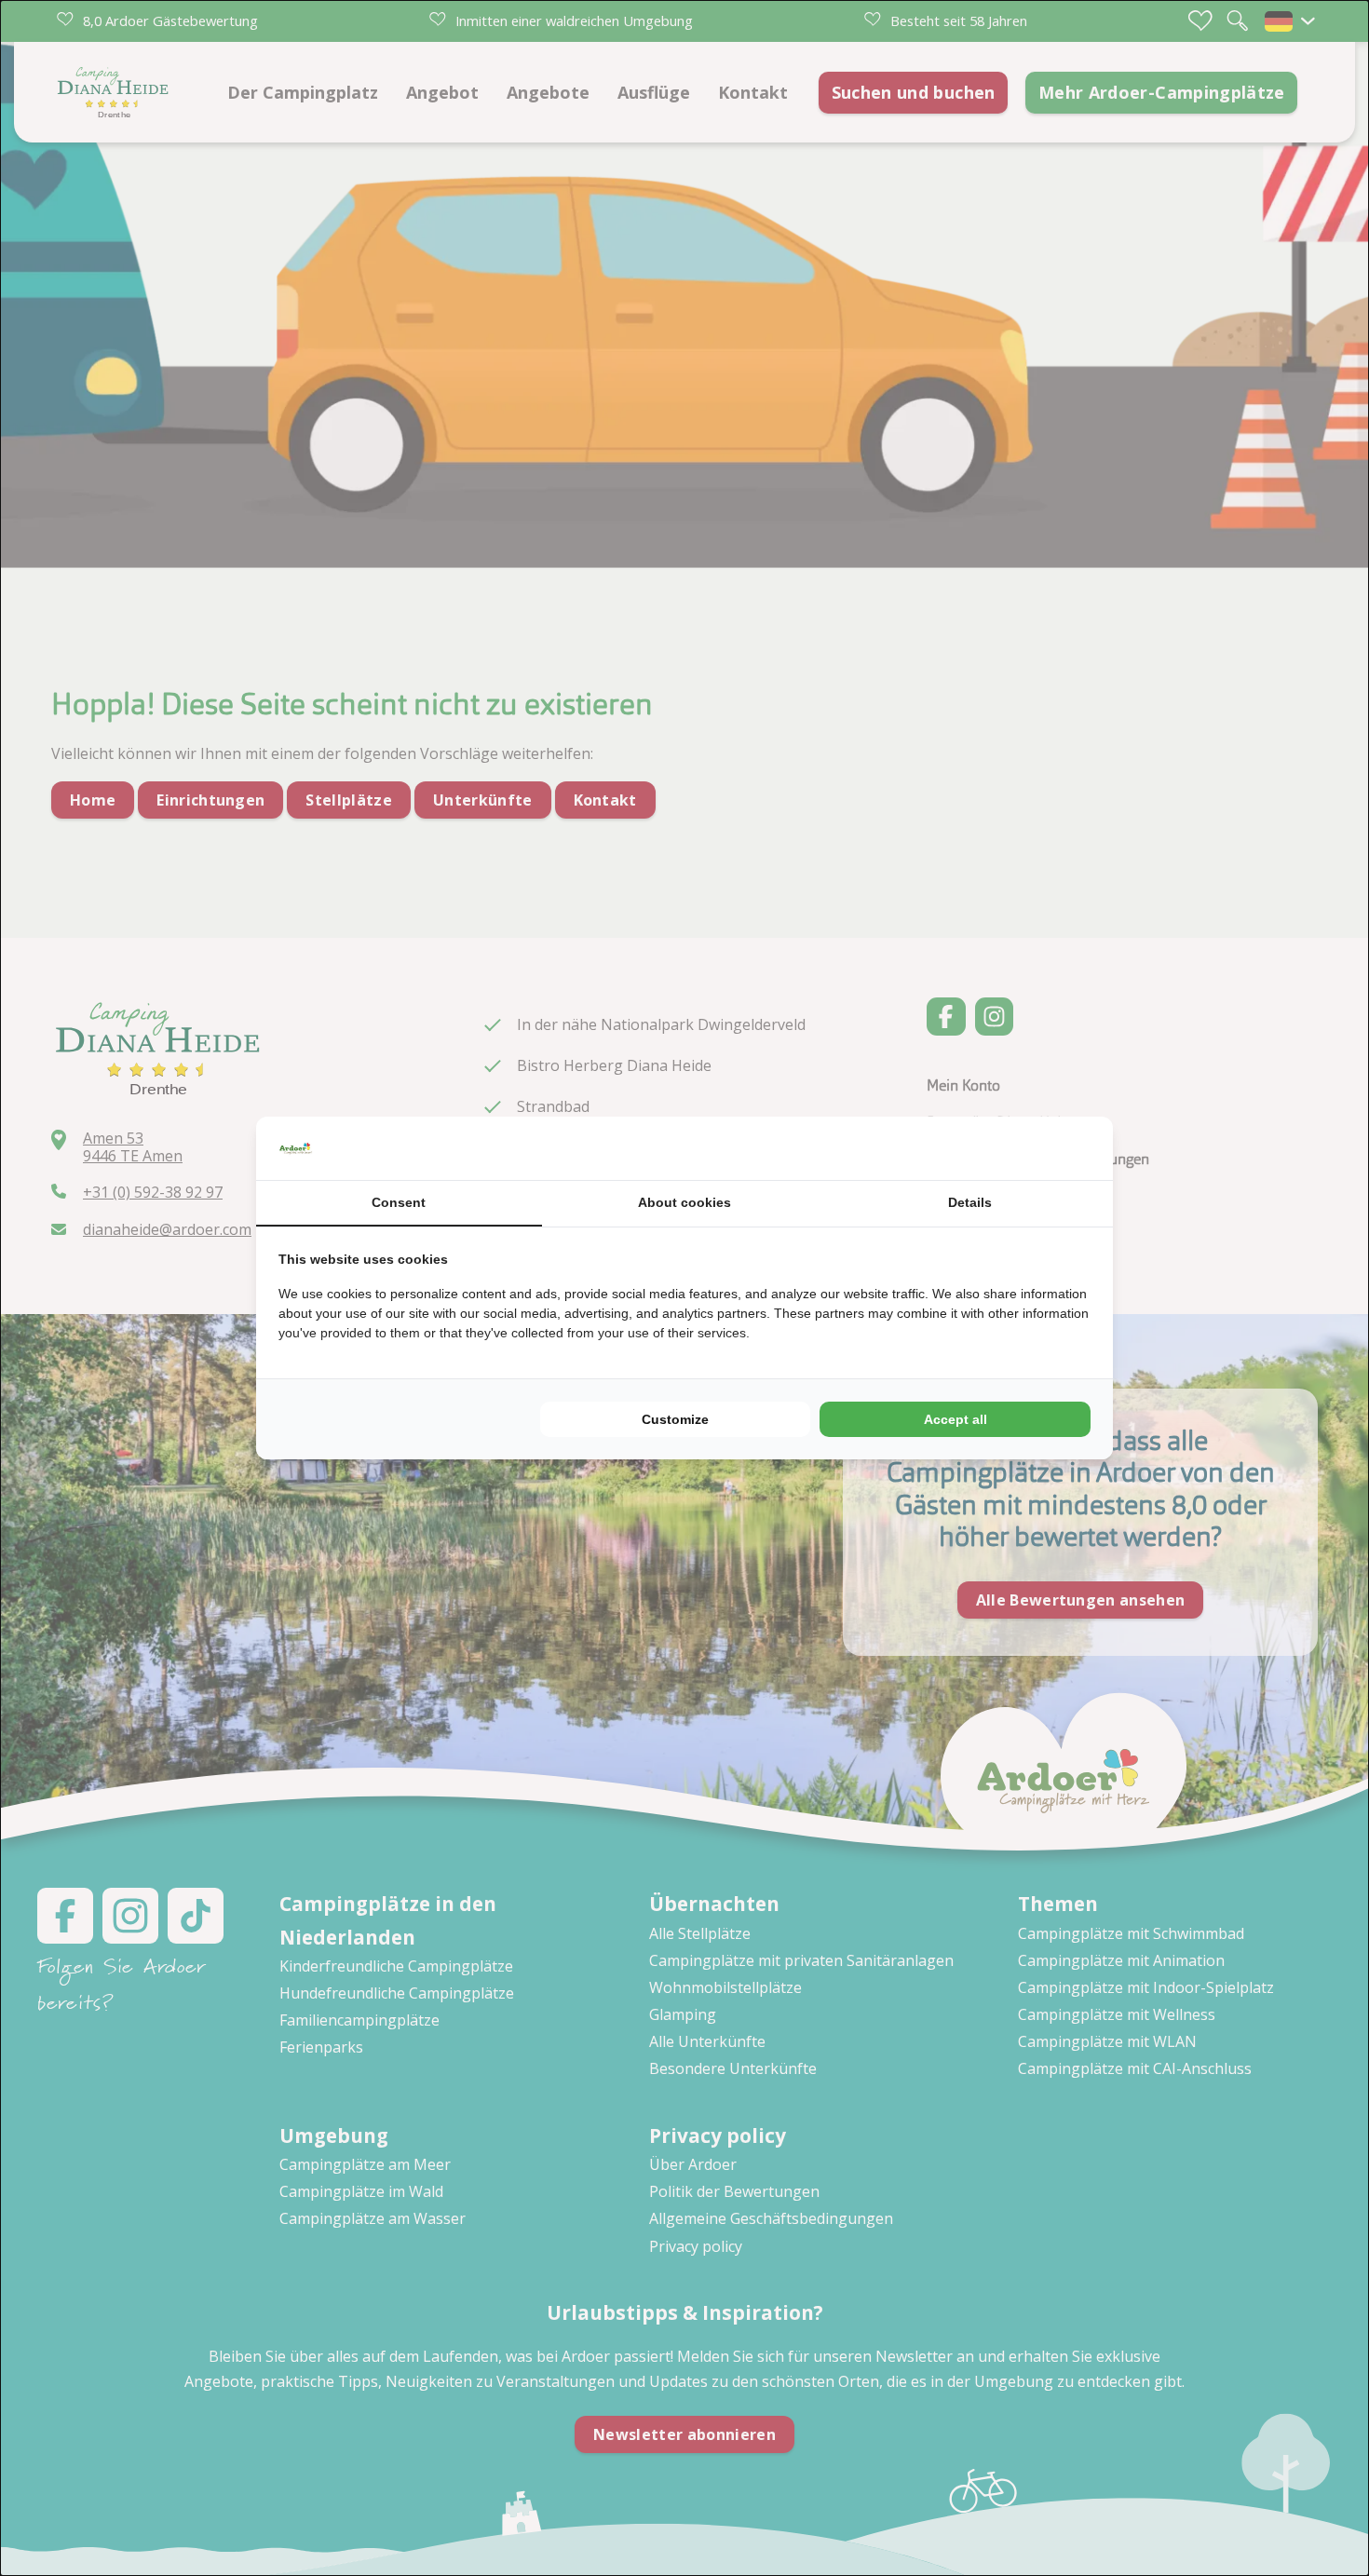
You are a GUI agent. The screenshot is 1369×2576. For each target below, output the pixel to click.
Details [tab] (970, 1202)
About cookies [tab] (684, 1202)
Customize (675, 1419)
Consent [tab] (399, 1202)
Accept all (956, 1419)
